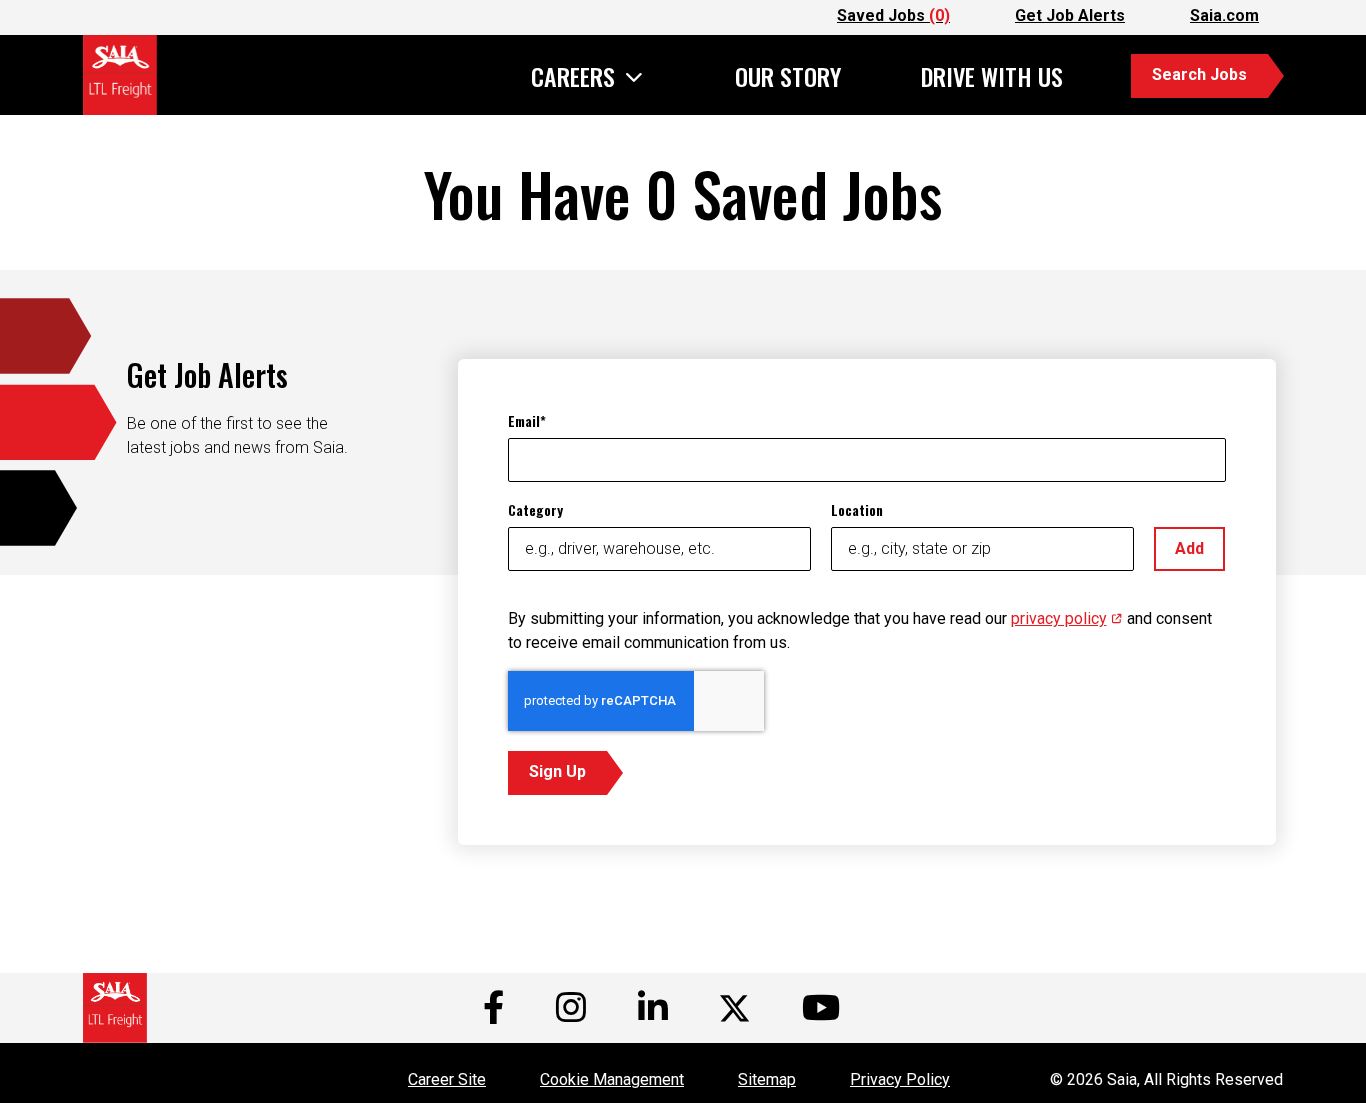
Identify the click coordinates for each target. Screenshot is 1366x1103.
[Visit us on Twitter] (735, 1008)
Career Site (447, 1079)
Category (535, 509)
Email (524, 420)
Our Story (788, 76)
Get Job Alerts (1070, 15)
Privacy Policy (900, 1079)
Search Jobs (1199, 74)
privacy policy (1067, 618)
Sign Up (557, 771)
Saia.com (1224, 15)
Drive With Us (992, 76)
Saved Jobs (893, 15)
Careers (573, 78)
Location (857, 509)
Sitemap (767, 1079)
